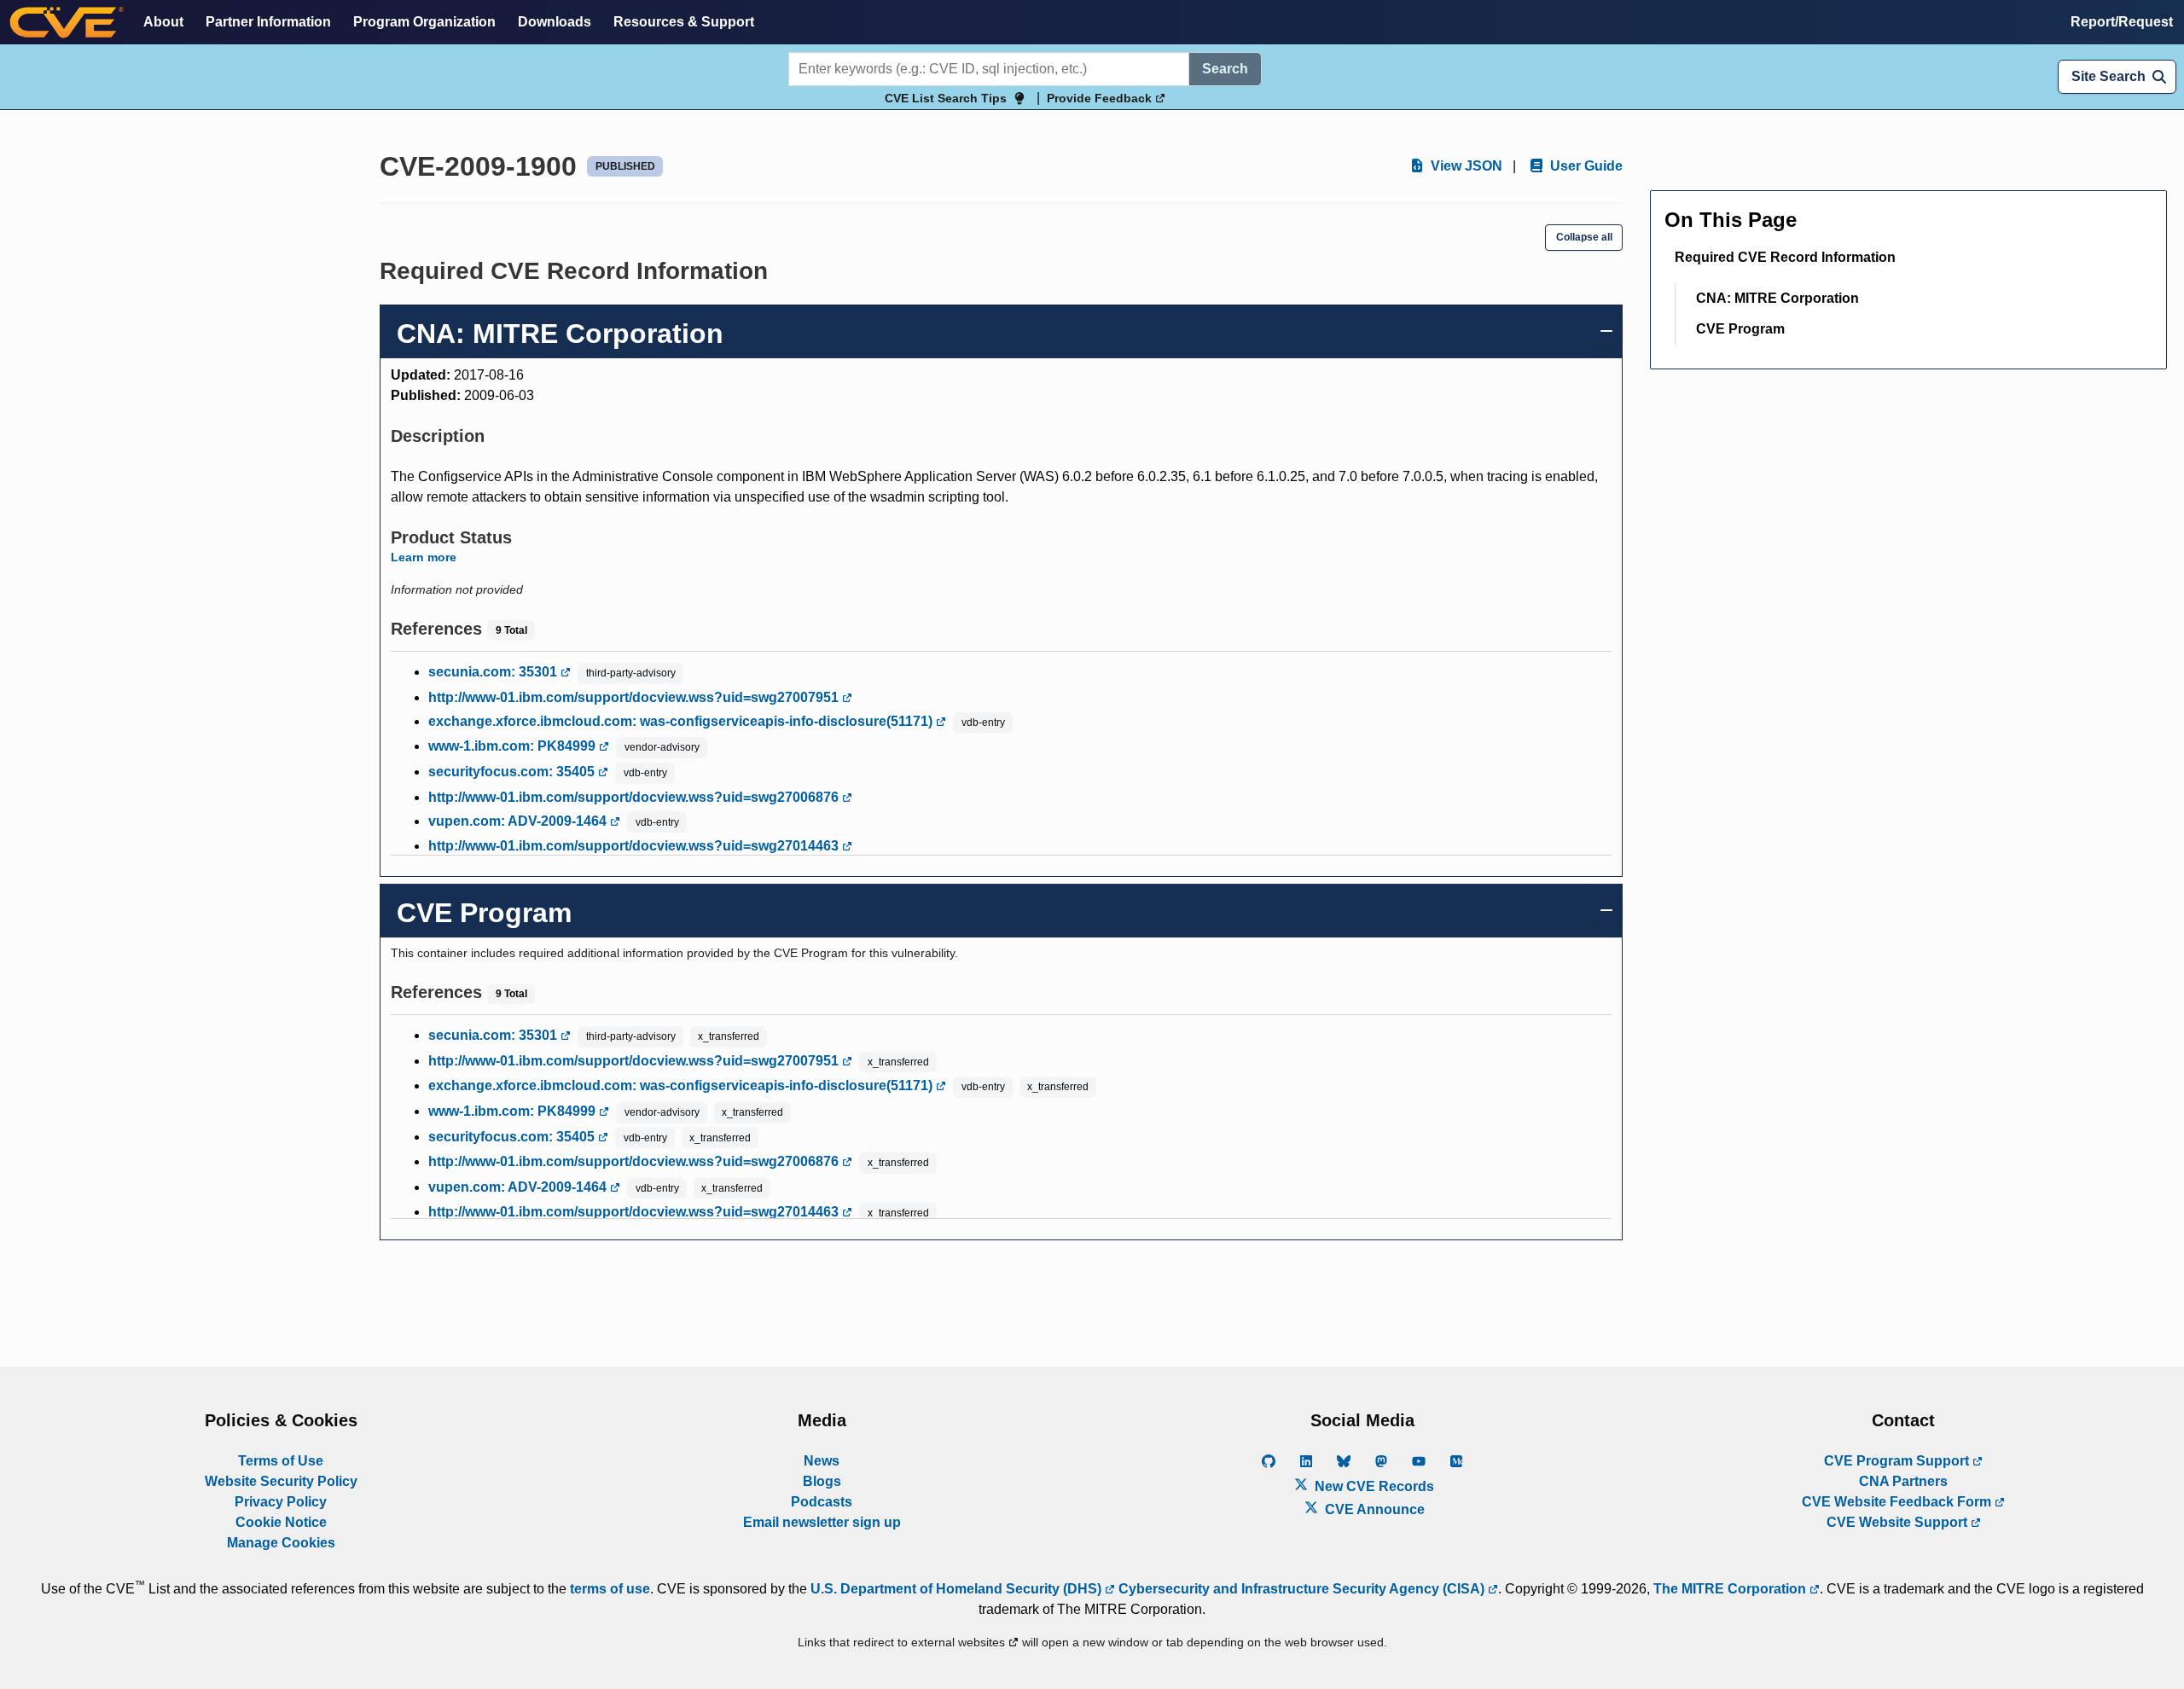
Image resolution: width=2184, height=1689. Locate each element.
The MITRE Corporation (1731, 1589)
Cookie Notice (281, 1522)
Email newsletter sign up (822, 1522)
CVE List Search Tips (946, 98)
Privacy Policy (281, 1502)
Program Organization (424, 22)
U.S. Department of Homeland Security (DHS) (958, 1589)
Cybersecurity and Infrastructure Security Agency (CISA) (1301, 1589)
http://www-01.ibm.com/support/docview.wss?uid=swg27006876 (635, 797)
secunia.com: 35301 (494, 672)
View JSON (1465, 166)
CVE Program (1740, 329)
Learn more (424, 557)
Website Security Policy (281, 1481)
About (163, 22)
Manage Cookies (281, 1543)
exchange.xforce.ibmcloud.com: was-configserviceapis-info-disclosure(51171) (682, 721)
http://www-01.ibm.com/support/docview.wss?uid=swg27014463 (635, 846)
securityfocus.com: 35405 (513, 772)
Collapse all (1584, 237)
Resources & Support (684, 22)
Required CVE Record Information (1785, 257)
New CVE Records (1373, 1486)
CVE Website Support (1899, 1522)
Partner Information (268, 22)
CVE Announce (1373, 1509)
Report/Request (2122, 22)
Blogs (822, 1481)
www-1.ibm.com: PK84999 (514, 746)
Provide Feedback (1101, 98)
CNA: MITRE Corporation (1777, 298)
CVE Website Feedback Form (1898, 1502)
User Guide (1585, 166)
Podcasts (822, 1502)
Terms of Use (281, 1461)
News (822, 1461)
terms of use (610, 1589)
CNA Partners (1903, 1481)
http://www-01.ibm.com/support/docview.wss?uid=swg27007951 (635, 697)
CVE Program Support (1898, 1461)
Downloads (555, 22)
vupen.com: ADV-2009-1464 (519, 821)
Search (1225, 69)
